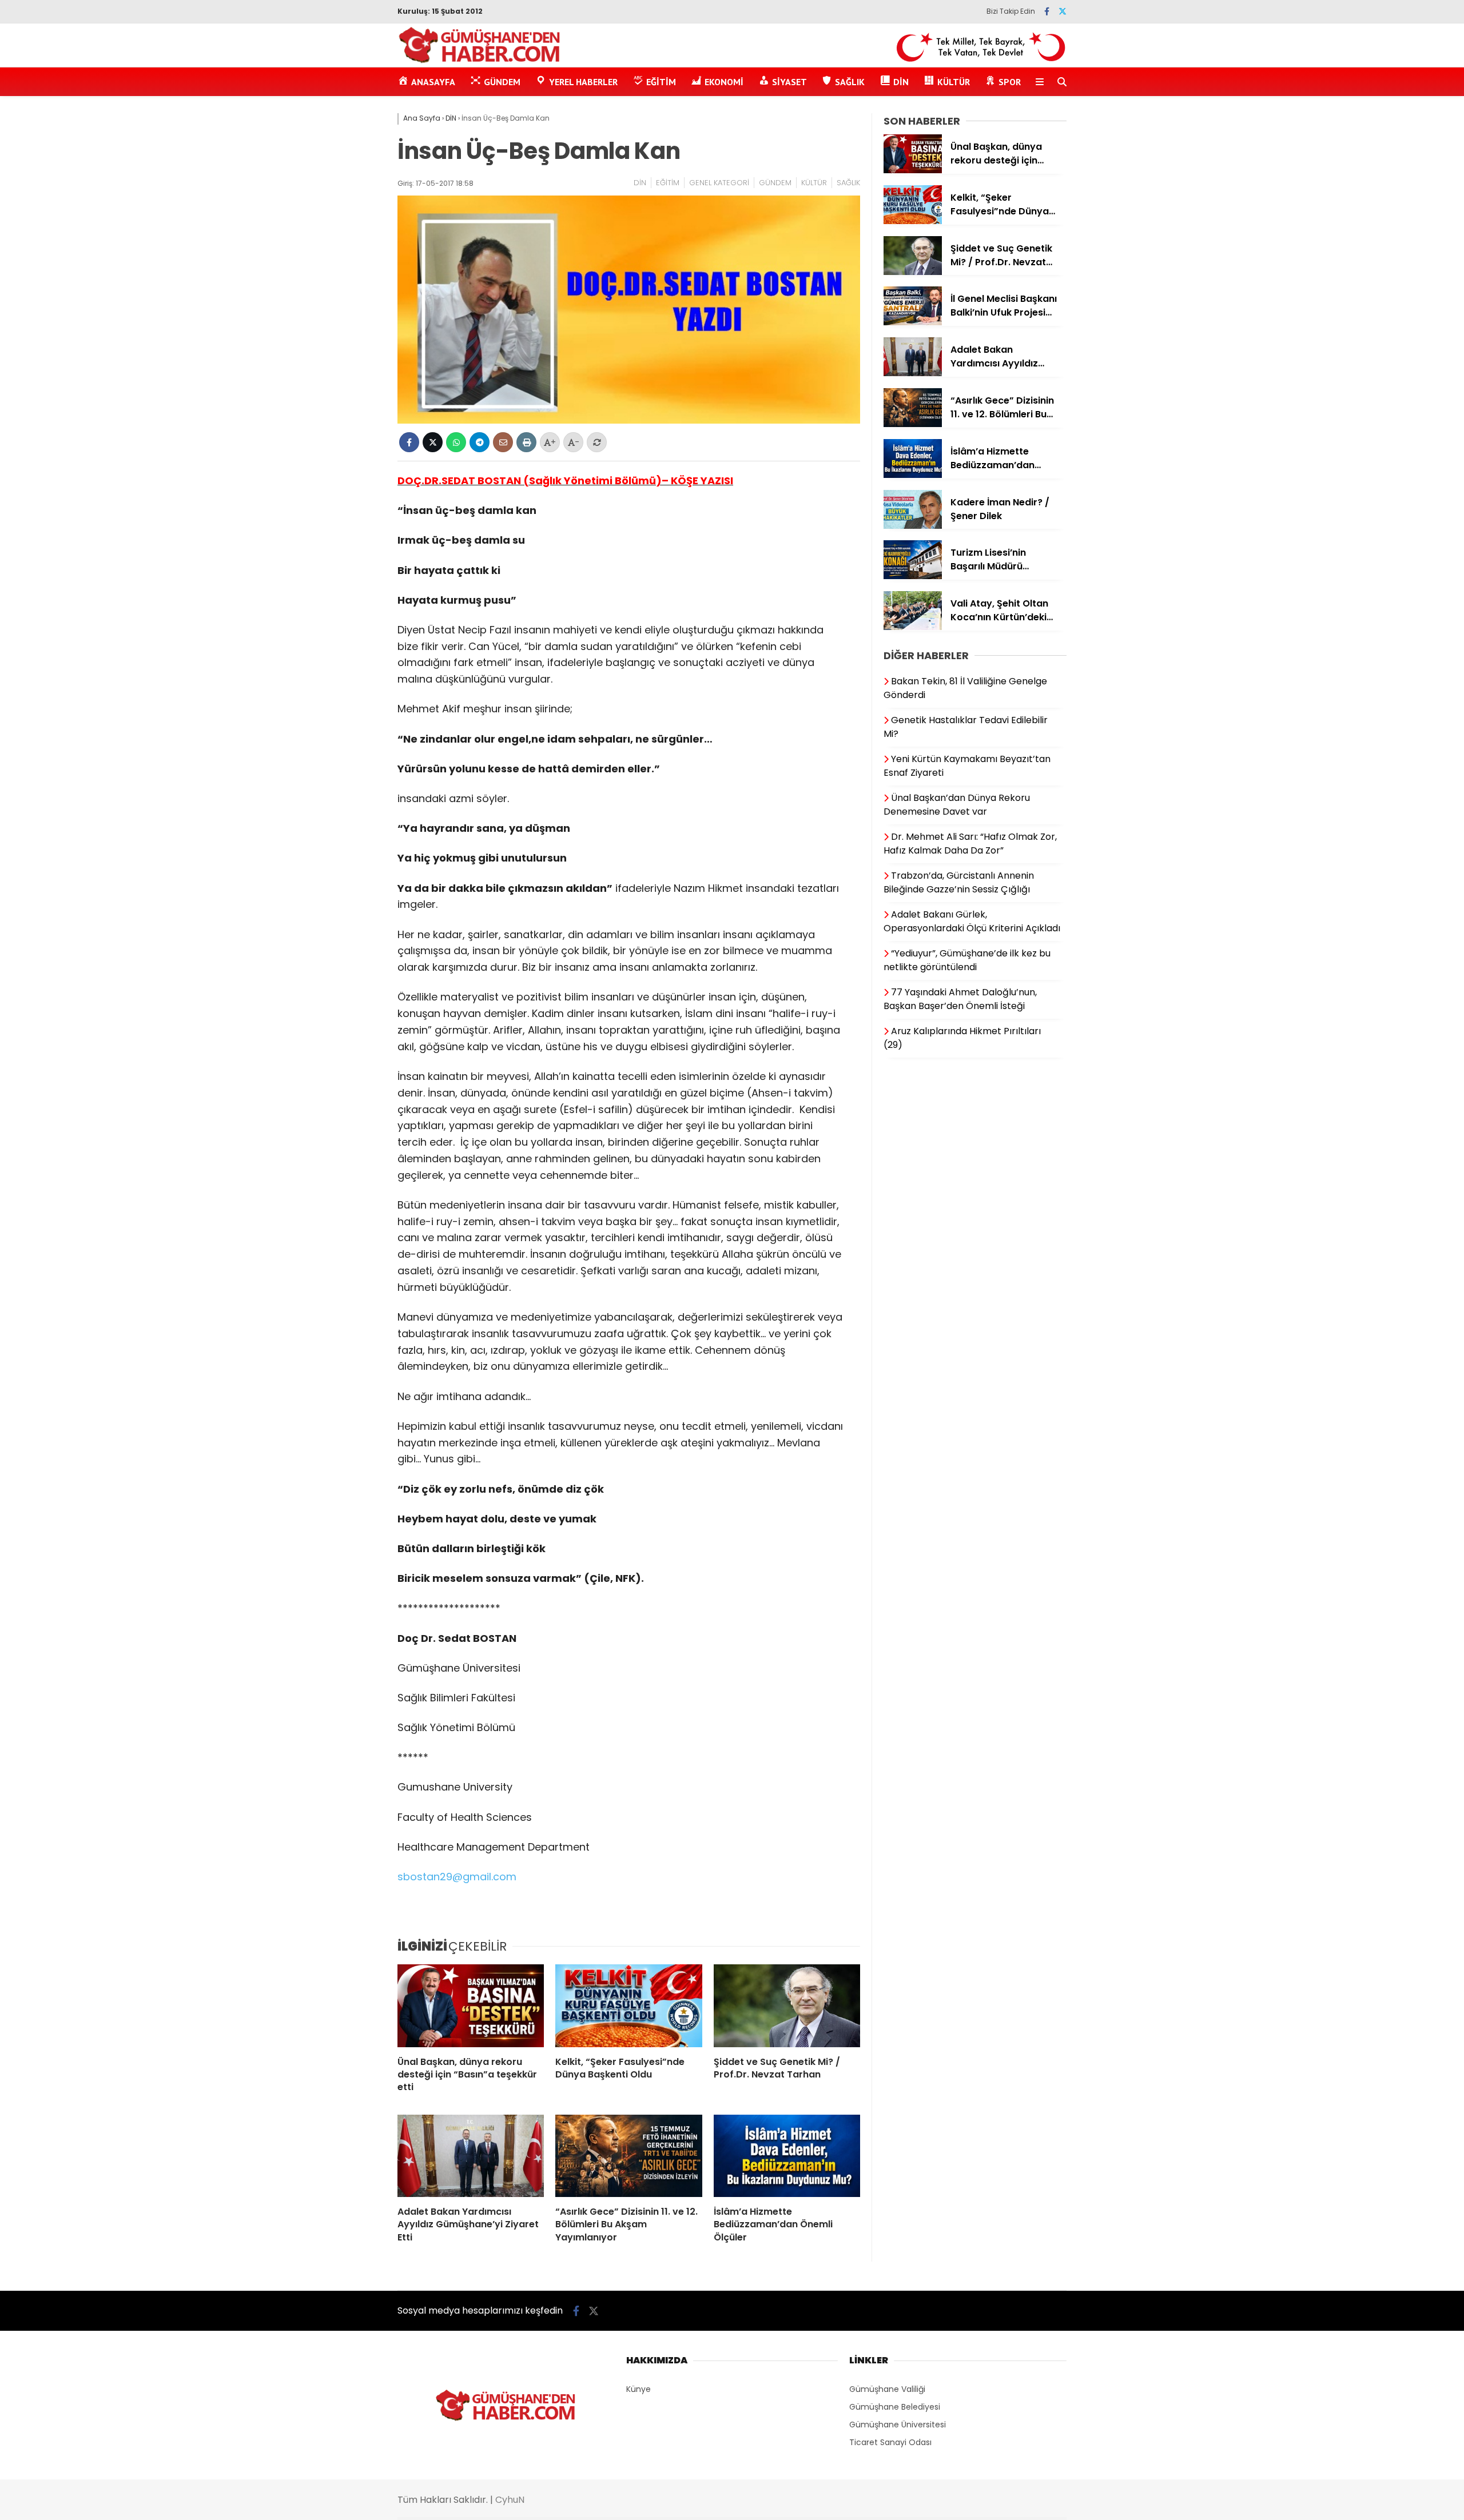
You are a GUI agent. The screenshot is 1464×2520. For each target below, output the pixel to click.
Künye (638, 2389)
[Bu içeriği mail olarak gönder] (503, 442)
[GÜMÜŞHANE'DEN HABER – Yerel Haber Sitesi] (480, 61)
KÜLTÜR (814, 183)
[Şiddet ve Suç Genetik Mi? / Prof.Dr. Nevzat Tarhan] (787, 2005)
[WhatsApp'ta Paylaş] (456, 442)
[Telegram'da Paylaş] (480, 442)
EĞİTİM (668, 183)
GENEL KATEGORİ (719, 183)
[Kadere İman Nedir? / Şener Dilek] (913, 526)
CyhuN (510, 2500)
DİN (640, 183)
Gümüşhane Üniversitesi (898, 2425)
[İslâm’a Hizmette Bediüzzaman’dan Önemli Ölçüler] (787, 2156)
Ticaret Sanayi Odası (890, 2442)
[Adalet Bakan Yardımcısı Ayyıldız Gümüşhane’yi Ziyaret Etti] (471, 2156)
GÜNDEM (775, 183)
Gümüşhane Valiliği (887, 2389)
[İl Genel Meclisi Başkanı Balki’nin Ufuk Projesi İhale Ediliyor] (913, 322)
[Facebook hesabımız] (1047, 11)
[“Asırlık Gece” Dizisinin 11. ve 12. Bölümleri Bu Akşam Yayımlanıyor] (628, 2156)
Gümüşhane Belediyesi (895, 2407)
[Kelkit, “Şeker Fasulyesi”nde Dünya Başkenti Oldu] (628, 2005)
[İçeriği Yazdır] (526, 442)
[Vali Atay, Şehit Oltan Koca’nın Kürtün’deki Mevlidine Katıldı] (913, 627)
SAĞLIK (848, 183)
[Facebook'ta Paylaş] (409, 442)
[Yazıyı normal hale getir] (597, 442)
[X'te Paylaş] (433, 442)
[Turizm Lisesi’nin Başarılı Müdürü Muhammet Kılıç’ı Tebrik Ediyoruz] (913, 576)
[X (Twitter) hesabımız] (1063, 11)
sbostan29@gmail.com (457, 1877)
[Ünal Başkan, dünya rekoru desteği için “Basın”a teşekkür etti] (471, 2005)
